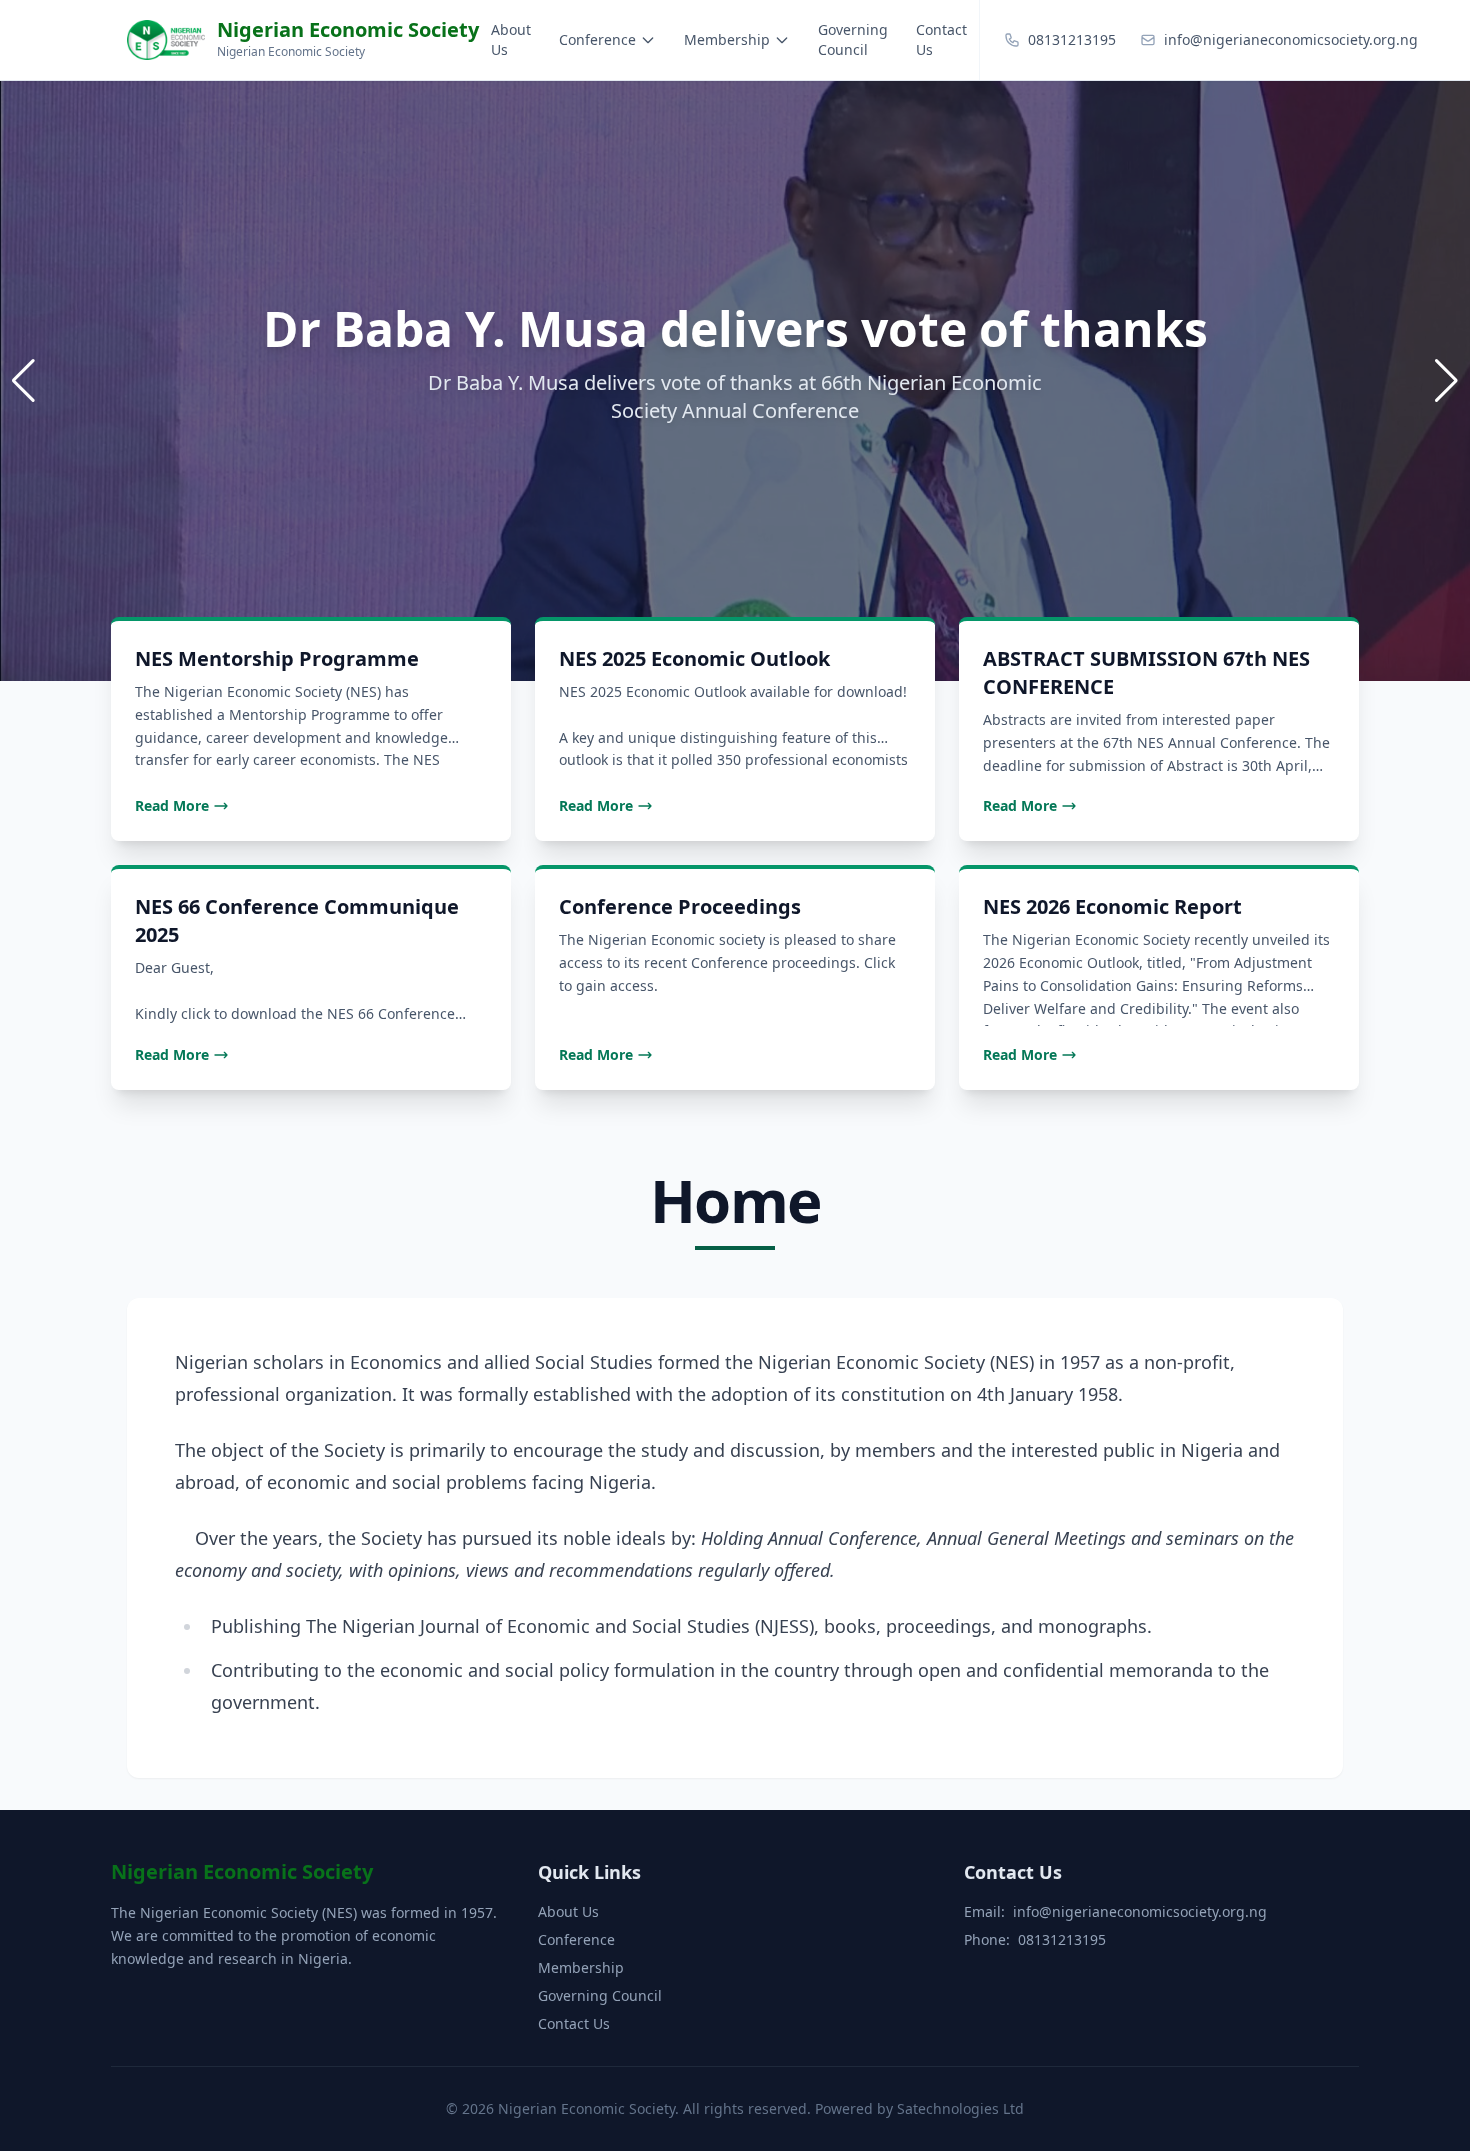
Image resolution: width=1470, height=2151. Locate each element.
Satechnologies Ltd (960, 2108)
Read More (172, 805)
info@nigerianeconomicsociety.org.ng (1140, 1911)
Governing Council (853, 39)
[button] (1446, 381)
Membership (727, 39)
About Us (511, 39)
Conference (597, 39)
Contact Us (941, 39)
